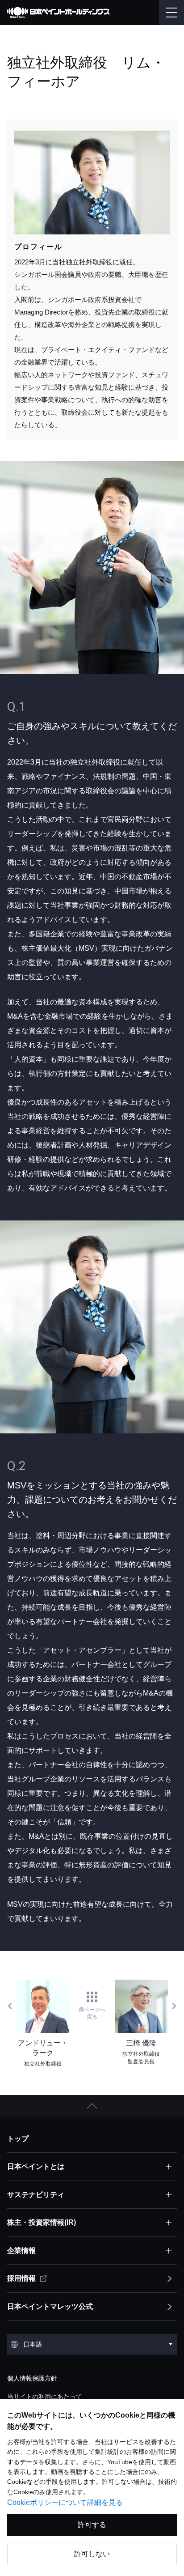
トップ (18, 2139)
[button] (92, 2106)
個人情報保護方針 (32, 2378)
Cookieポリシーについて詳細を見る (65, 2502)
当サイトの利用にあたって (45, 2397)
